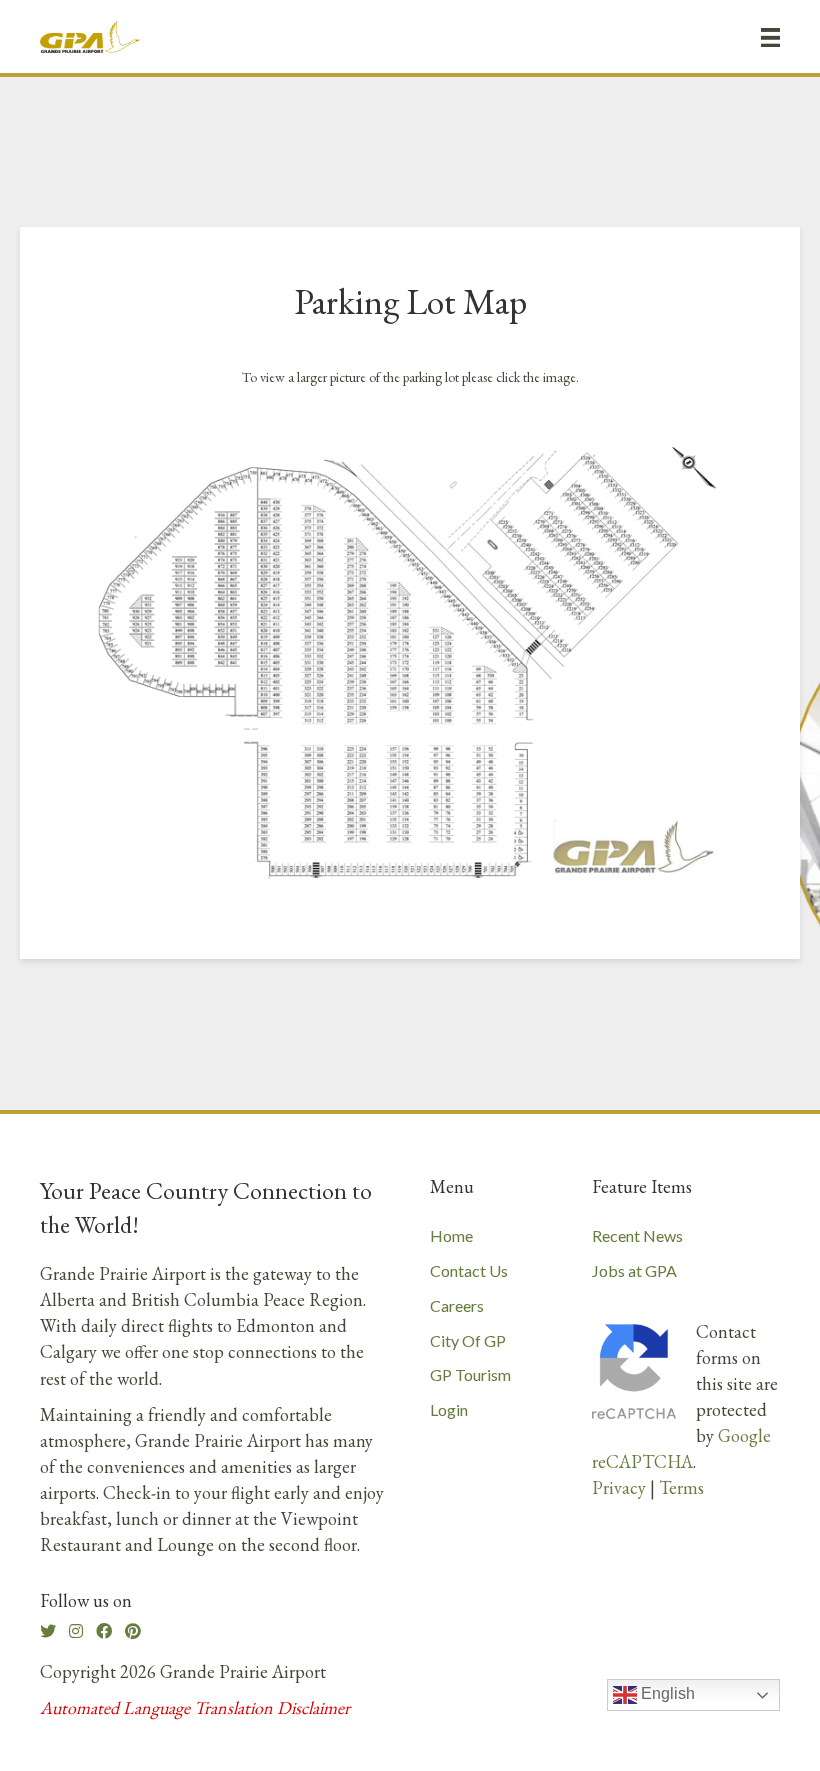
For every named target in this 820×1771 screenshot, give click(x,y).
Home (451, 1235)
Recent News (637, 1235)
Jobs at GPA (634, 1270)
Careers (457, 1305)
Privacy (619, 1487)
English (666, 1694)
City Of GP (468, 1340)
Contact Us (469, 1270)
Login (449, 1409)
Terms (681, 1487)
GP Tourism (470, 1374)
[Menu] (770, 37)
